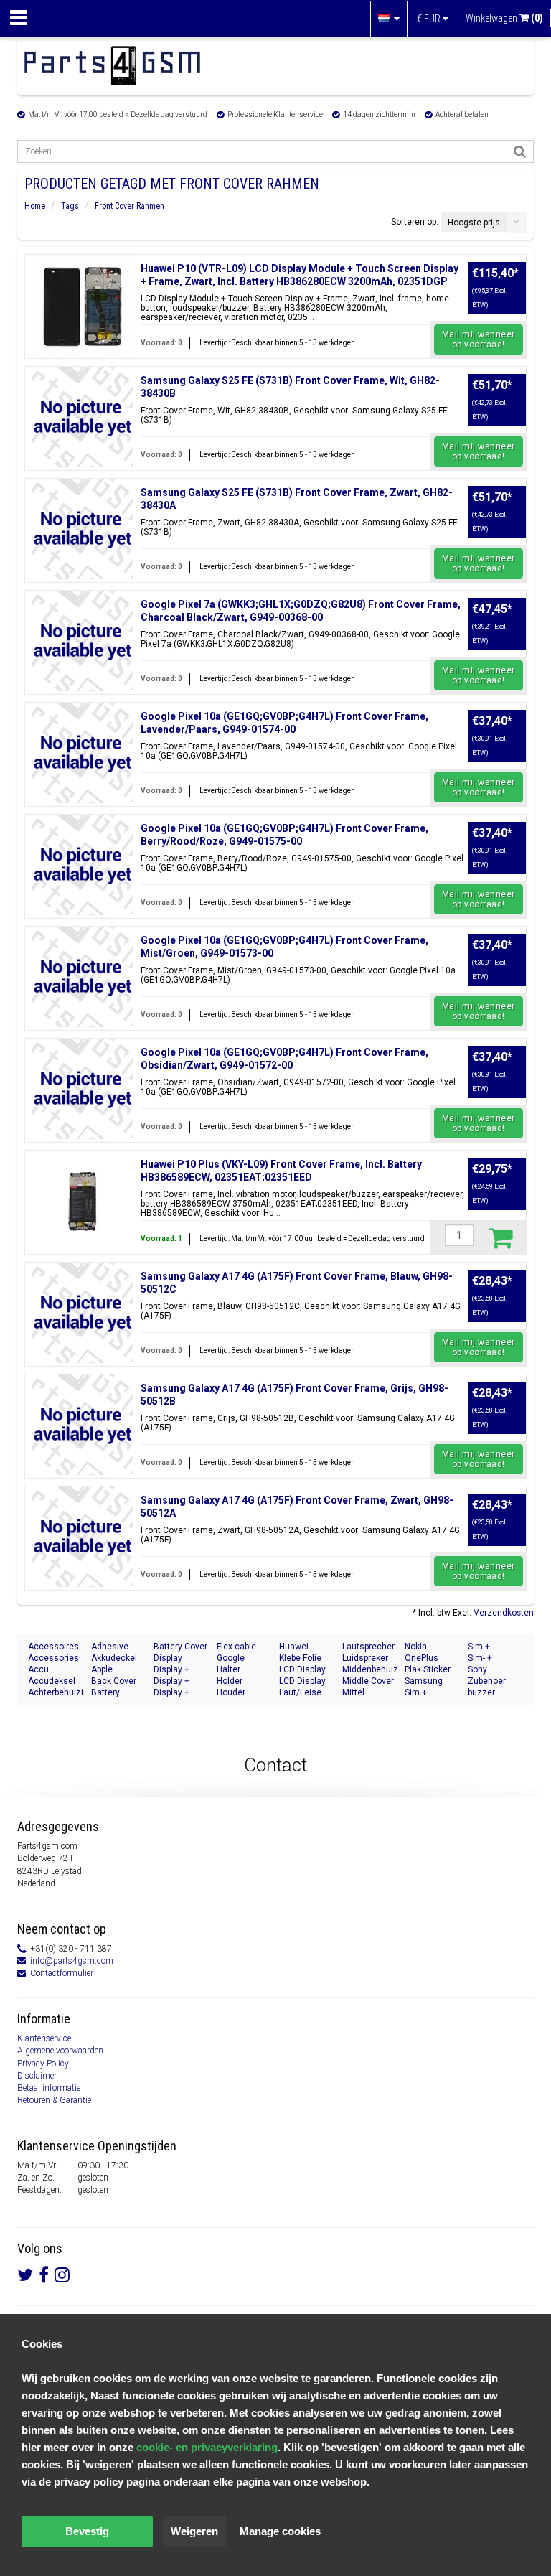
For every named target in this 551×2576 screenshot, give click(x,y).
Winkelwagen (504, 18)
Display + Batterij (171, 1681)
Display (168, 1658)
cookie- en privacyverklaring (207, 2447)
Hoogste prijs (474, 223)
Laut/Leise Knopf (300, 1693)
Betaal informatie (49, 2088)
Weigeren (194, 2531)
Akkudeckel (114, 1658)
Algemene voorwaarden (60, 2051)
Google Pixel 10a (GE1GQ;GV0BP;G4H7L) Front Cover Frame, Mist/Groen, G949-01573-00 (284, 947)
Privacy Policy (43, 2064)
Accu (38, 1669)
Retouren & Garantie (54, 2100)
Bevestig (87, 2531)
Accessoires (53, 1647)
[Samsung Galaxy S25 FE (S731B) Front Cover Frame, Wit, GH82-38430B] (83, 417)
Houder (231, 1692)
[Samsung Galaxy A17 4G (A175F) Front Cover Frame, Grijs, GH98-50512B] (83, 1425)
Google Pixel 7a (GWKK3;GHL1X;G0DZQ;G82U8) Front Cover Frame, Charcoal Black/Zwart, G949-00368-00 (301, 611)
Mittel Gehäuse (360, 1693)
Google (231, 1658)
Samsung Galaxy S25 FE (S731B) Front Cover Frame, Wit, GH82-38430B (290, 387)
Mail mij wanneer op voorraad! (479, 339)
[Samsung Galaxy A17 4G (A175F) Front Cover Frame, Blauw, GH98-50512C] (83, 1313)
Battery (105, 1692)
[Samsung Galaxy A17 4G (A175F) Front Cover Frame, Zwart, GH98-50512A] (83, 1537)
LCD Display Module (302, 1681)
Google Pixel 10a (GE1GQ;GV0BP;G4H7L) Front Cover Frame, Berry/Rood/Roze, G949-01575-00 (284, 835)
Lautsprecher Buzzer (368, 1647)
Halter (229, 1669)
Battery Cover (180, 1647)
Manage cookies (280, 2531)
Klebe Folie (300, 1658)
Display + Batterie (171, 1670)
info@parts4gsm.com (72, 1961)
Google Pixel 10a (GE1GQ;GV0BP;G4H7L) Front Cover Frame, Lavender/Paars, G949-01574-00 (284, 723)
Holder (230, 1681)
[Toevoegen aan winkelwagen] (500, 1237)
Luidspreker (365, 1658)
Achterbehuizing (56, 1692)
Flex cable (236, 1647)
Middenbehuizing (370, 1669)
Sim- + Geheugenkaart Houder (496, 1658)
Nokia (416, 1647)
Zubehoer (487, 1681)
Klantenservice (44, 2038)
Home (35, 206)
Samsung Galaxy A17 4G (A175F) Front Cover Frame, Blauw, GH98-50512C (297, 1283)
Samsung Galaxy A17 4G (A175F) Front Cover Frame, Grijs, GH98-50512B (295, 1395)
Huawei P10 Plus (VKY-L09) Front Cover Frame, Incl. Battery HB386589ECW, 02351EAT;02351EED (281, 1171)
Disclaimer (37, 2076)
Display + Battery (171, 1693)
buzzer (481, 1692)
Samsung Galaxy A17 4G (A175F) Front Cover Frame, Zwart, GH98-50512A (297, 1507)
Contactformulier (62, 1973)
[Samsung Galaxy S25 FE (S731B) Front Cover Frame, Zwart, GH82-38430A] (83, 529)
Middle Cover (368, 1681)
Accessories (53, 1658)
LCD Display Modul (302, 1670)
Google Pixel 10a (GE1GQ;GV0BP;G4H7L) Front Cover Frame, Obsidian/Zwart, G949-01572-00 (284, 1059)
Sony (477, 1669)
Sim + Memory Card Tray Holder (431, 1693)
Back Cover (114, 1681)
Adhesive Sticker (110, 1647)
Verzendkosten (504, 1613)
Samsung (424, 1681)
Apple (102, 1669)
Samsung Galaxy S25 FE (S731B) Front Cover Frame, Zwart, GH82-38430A (297, 499)
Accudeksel (52, 1681)
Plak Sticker (428, 1669)
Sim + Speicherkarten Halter (496, 1647)
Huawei (294, 1647)
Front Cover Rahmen (129, 206)
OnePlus (422, 1658)
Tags (70, 206)
